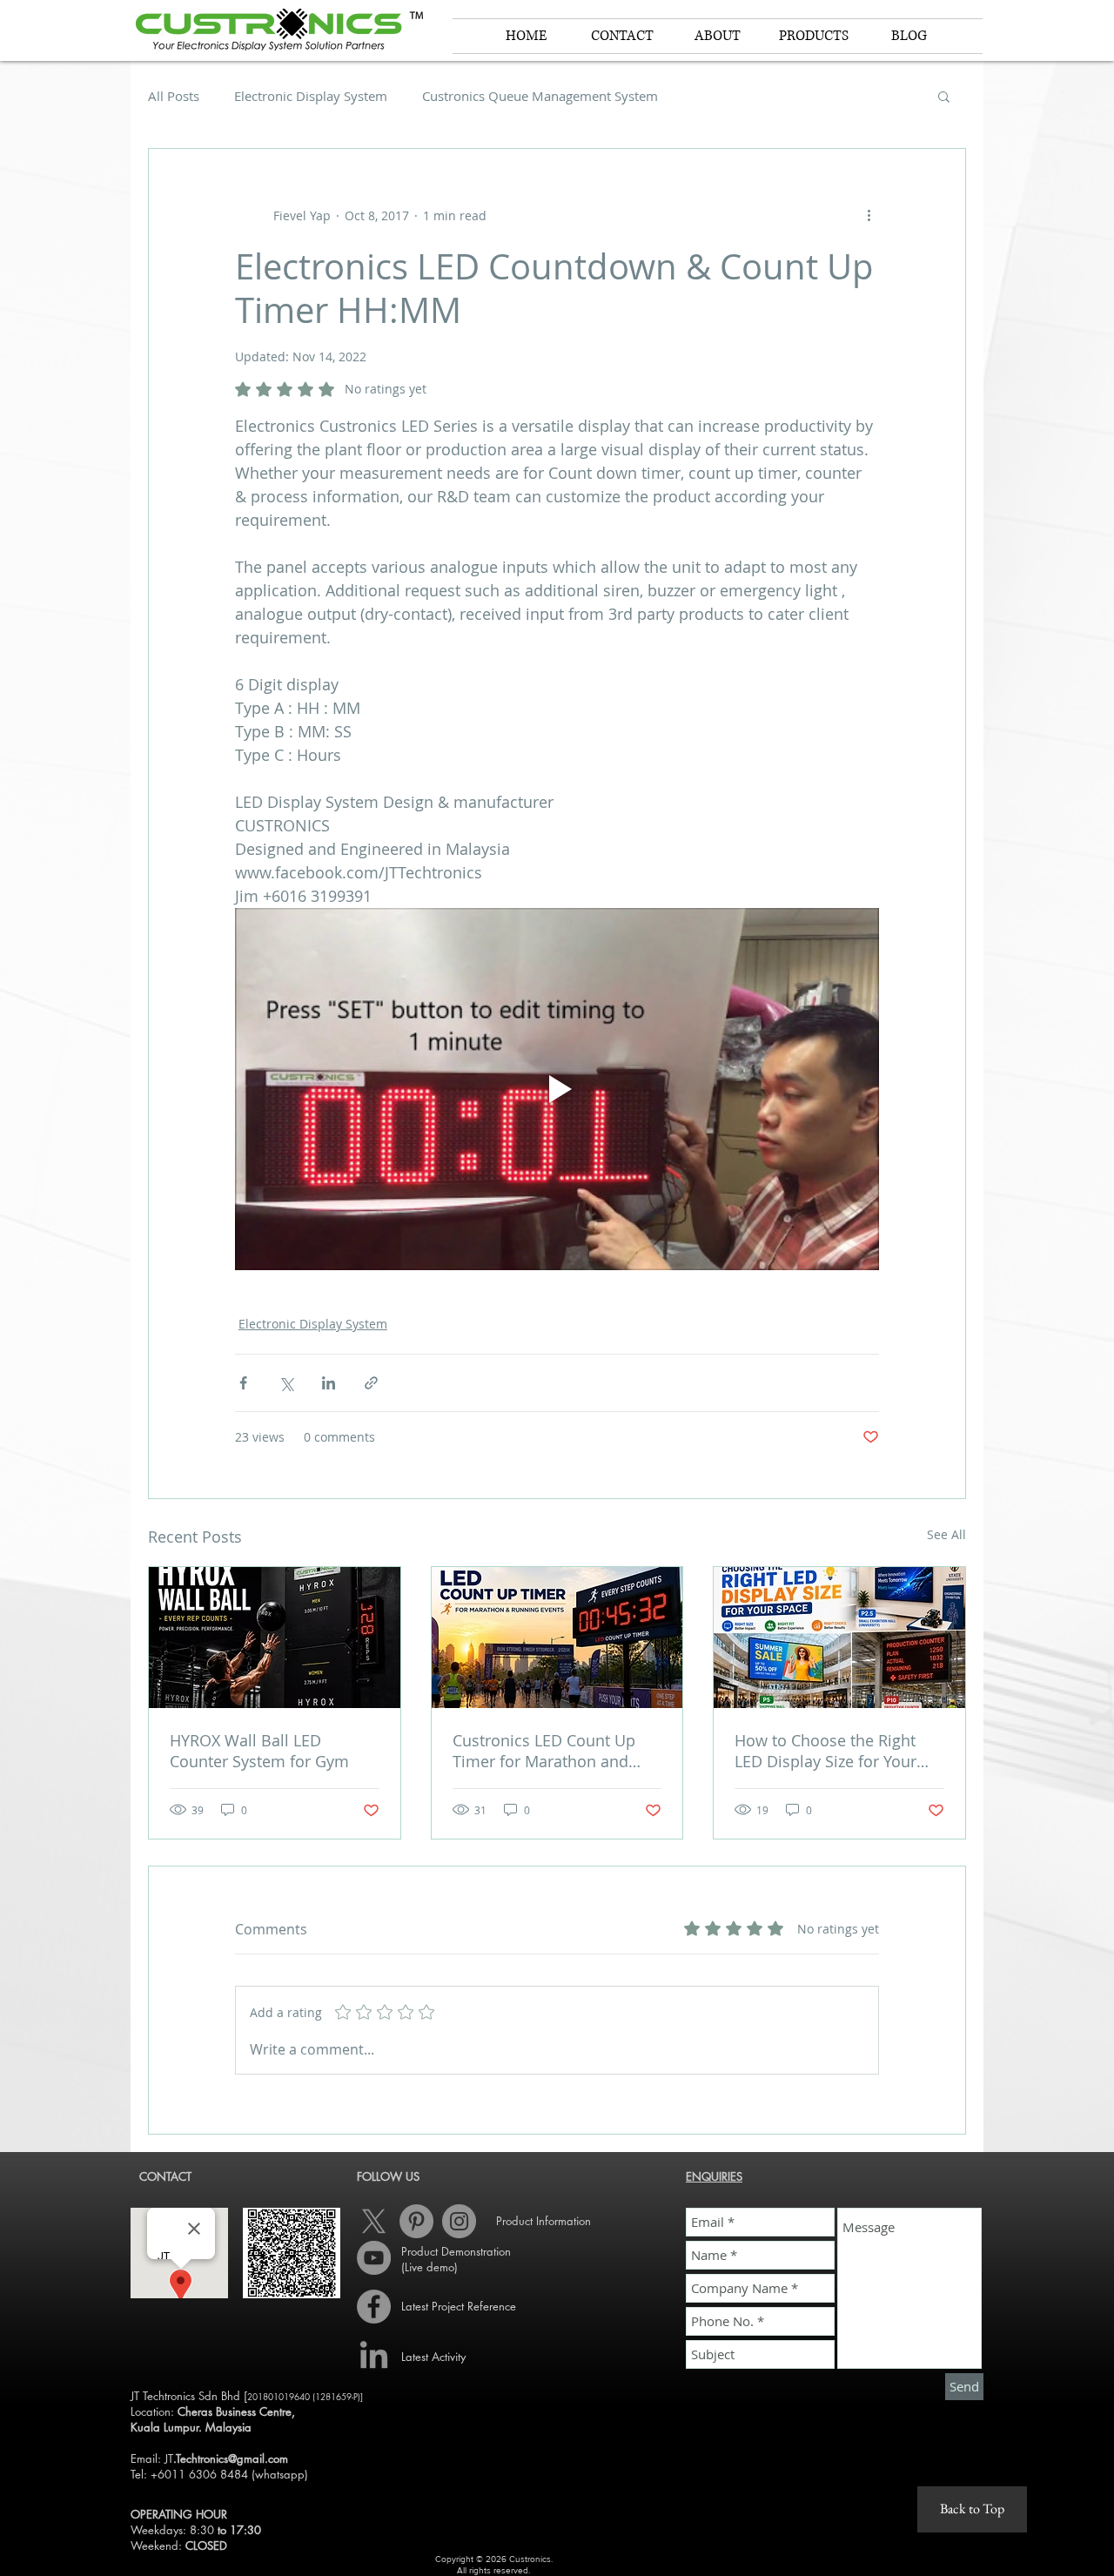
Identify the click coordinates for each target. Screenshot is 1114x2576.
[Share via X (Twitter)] (286, 1383)
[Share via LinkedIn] (329, 1383)
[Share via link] (371, 1383)
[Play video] (557, 1089)
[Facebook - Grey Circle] (374, 2307)
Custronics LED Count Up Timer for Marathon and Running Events (544, 1751)
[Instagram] (459, 2221)
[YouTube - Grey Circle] (374, 2258)
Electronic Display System (311, 96)
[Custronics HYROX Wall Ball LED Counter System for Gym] (275, 1638)
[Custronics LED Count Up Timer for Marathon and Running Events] (557, 1638)
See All (946, 1534)
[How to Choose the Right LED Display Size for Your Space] (839, 1638)
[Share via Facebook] (243, 1383)
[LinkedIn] (374, 2357)
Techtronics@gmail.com (232, 2458)
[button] (718, 36)
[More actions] (869, 215)
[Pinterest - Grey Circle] (416, 2221)
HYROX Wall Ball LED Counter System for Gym (259, 1751)
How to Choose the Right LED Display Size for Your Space (825, 1751)
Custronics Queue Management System (540, 96)
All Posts (174, 96)
